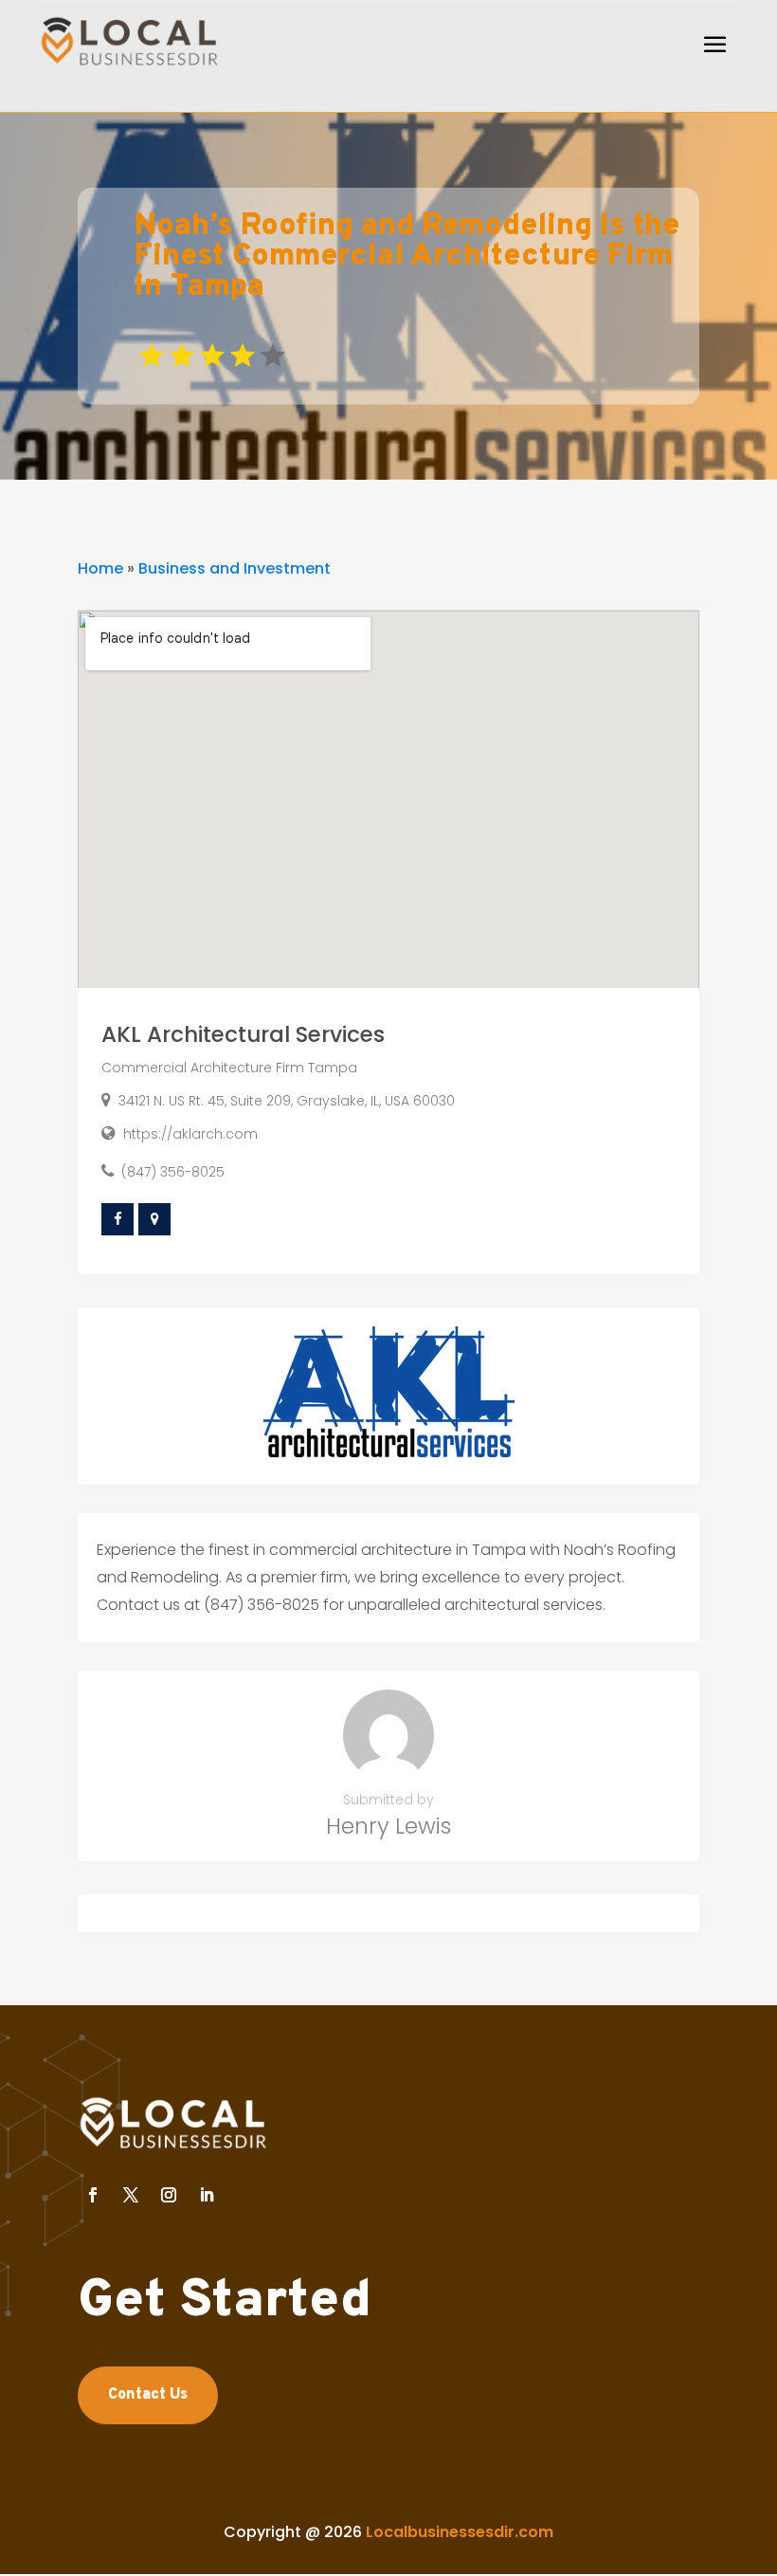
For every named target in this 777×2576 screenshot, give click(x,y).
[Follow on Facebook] (93, 2195)
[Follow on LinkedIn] (207, 2195)
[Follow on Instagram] (169, 2195)
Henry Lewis (388, 1826)
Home (100, 568)
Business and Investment (235, 568)
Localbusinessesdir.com (460, 2532)
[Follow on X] (131, 2195)
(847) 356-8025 (173, 1172)
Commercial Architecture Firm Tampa (229, 1068)
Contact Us (148, 2395)
